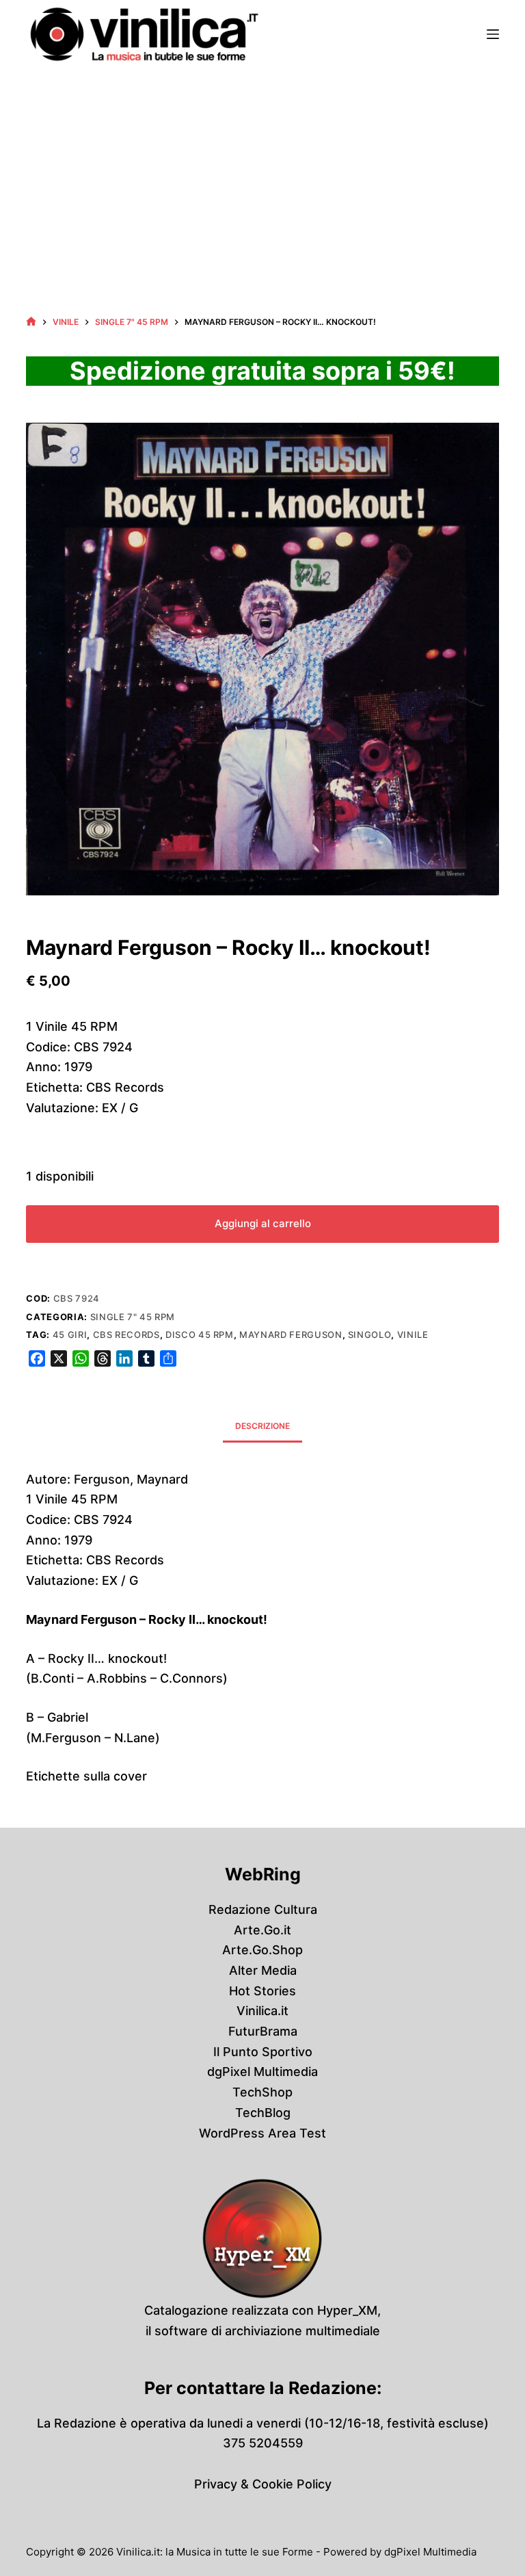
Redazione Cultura (263, 1909)
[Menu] (493, 34)
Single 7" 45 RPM (133, 1317)
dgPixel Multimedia (262, 2072)
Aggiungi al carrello (263, 1223)
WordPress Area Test (262, 2133)
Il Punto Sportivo (263, 2052)
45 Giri (70, 1335)
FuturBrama (263, 2031)
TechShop (262, 2092)
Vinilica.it (262, 2011)
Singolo (370, 1335)
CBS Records (126, 1335)
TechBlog (263, 2113)
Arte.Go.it (262, 1930)
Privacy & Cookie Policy (263, 2484)
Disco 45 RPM (200, 1335)
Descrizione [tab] (262, 1426)
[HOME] (31, 322)
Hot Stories (262, 1991)
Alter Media (263, 1970)
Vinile (413, 1335)
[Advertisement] (262, 171)
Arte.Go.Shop (262, 1950)
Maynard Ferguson (291, 1335)
